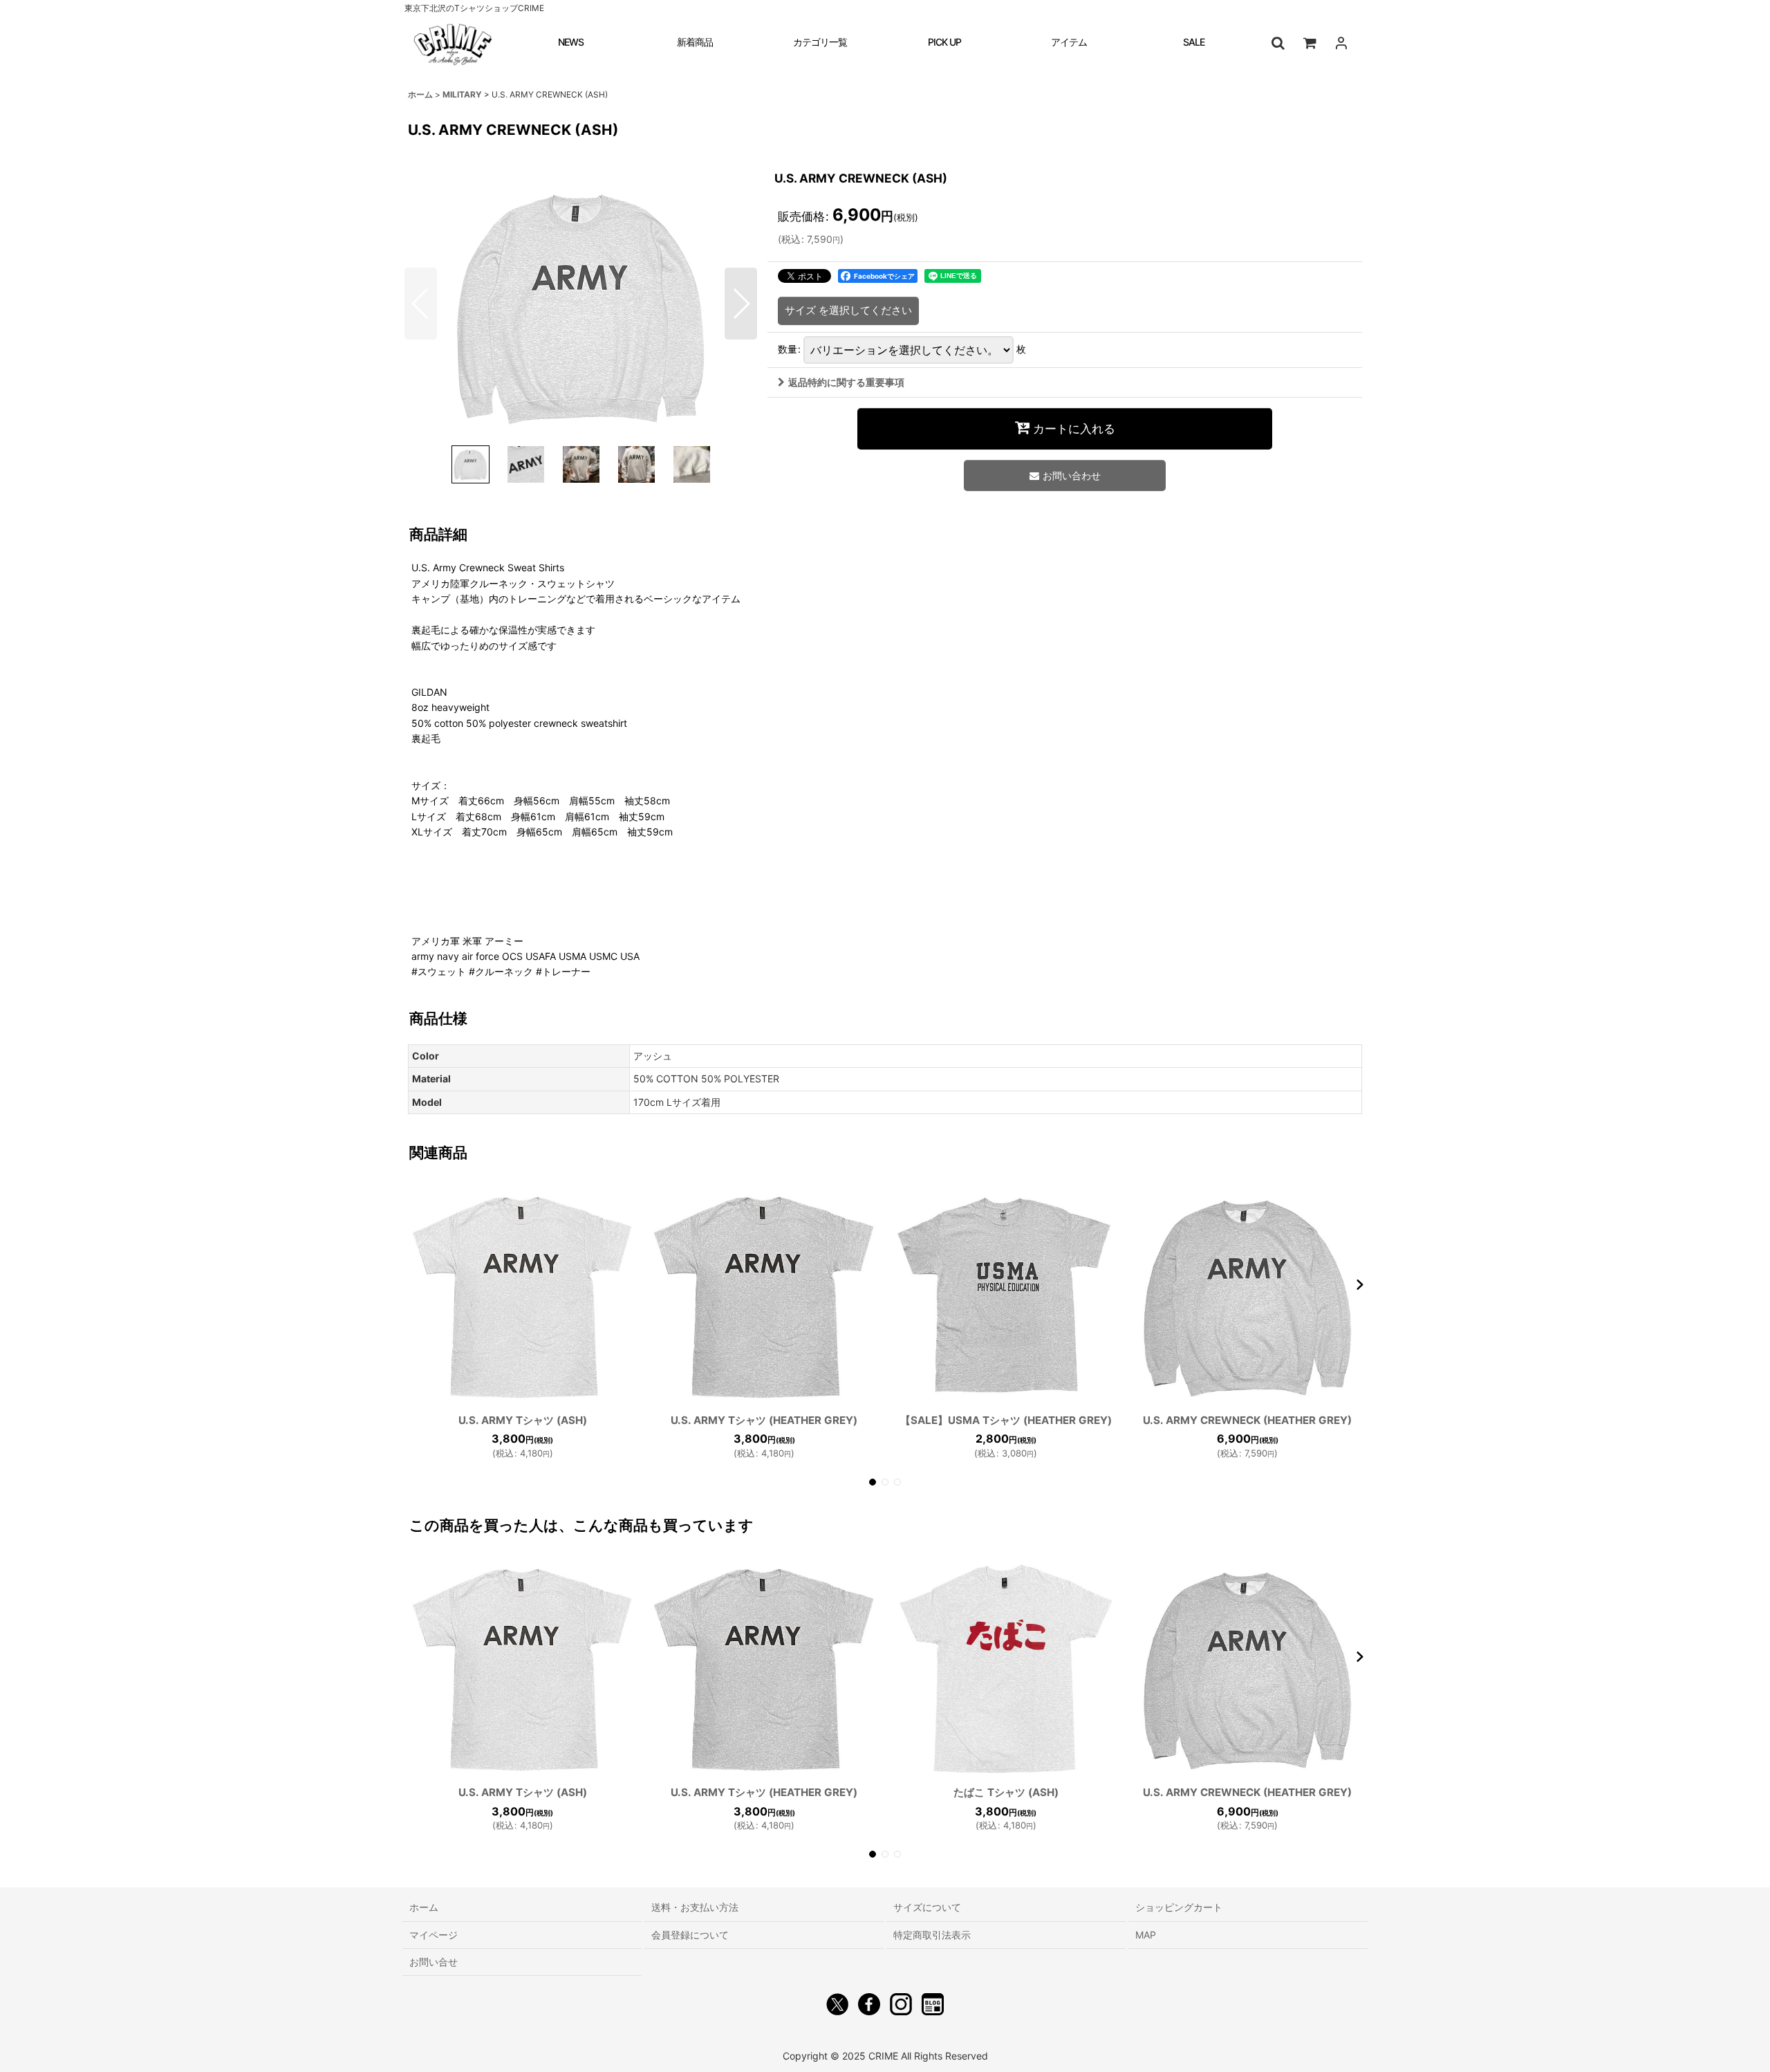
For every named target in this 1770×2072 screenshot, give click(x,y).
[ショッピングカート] (1310, 43)
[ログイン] (1341, 43)
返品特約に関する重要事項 (846, 382)
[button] (1278, 43)
